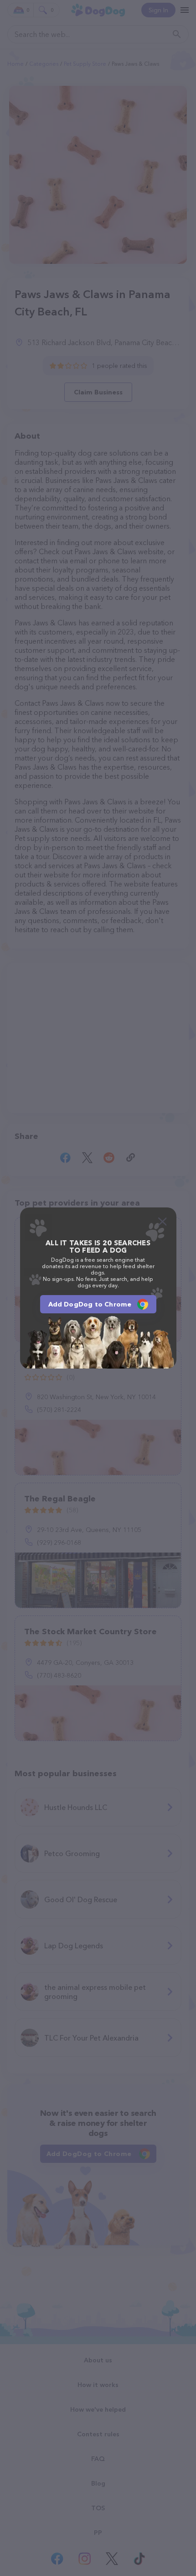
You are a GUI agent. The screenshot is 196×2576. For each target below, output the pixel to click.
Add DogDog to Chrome (90, 1304)
